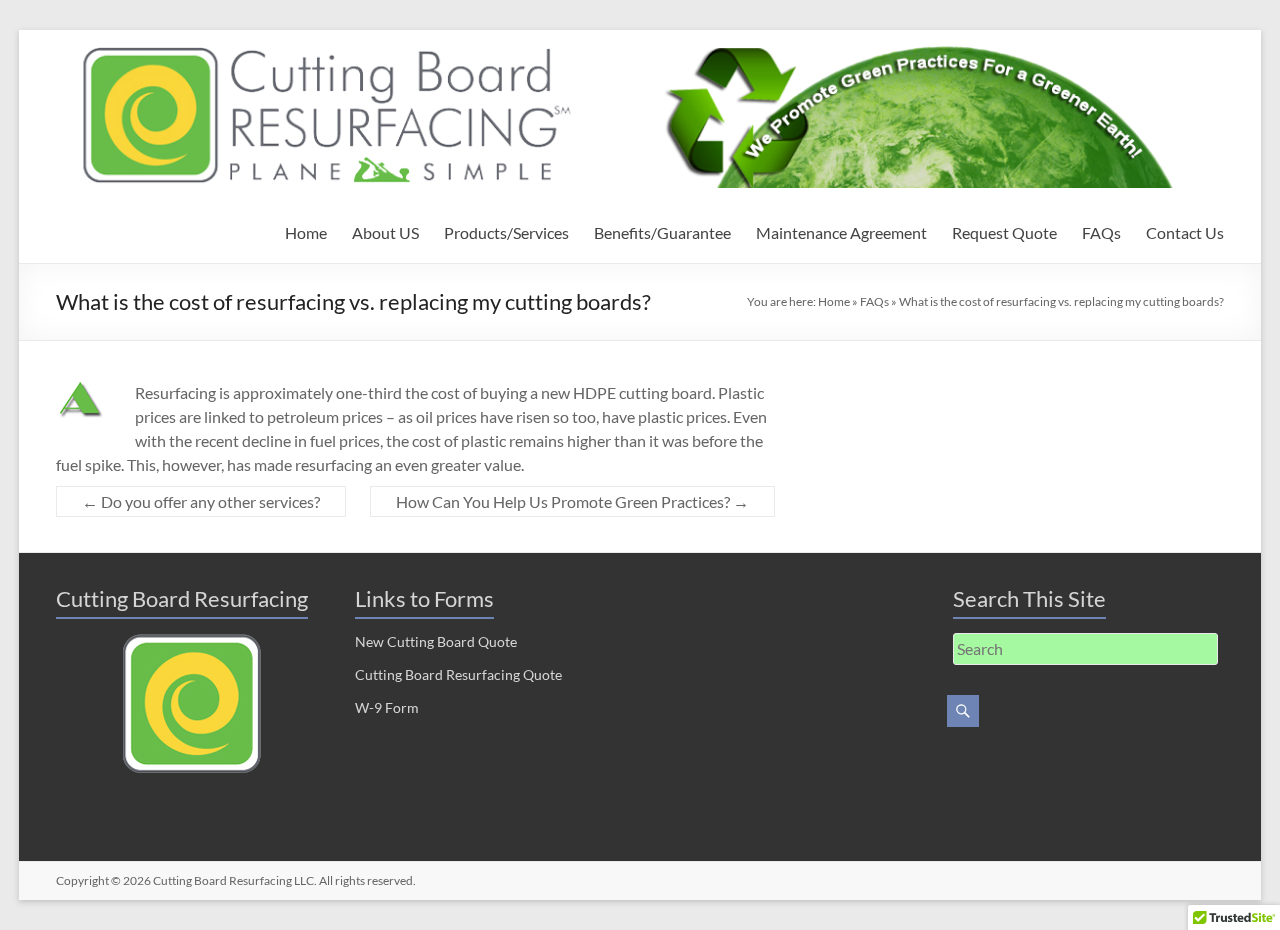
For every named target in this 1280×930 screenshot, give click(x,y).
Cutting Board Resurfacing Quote (458, 674)
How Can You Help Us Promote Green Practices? (572, 501)
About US (385, 232)
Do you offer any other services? (201, 501)
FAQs (1101, 232)
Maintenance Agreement (841, 232)
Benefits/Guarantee (662, 232)
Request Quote (1004, 232)
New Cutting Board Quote (436, 641)
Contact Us (1185, 232)
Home (306, 232)
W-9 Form (387, 707)
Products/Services (506, 232)
